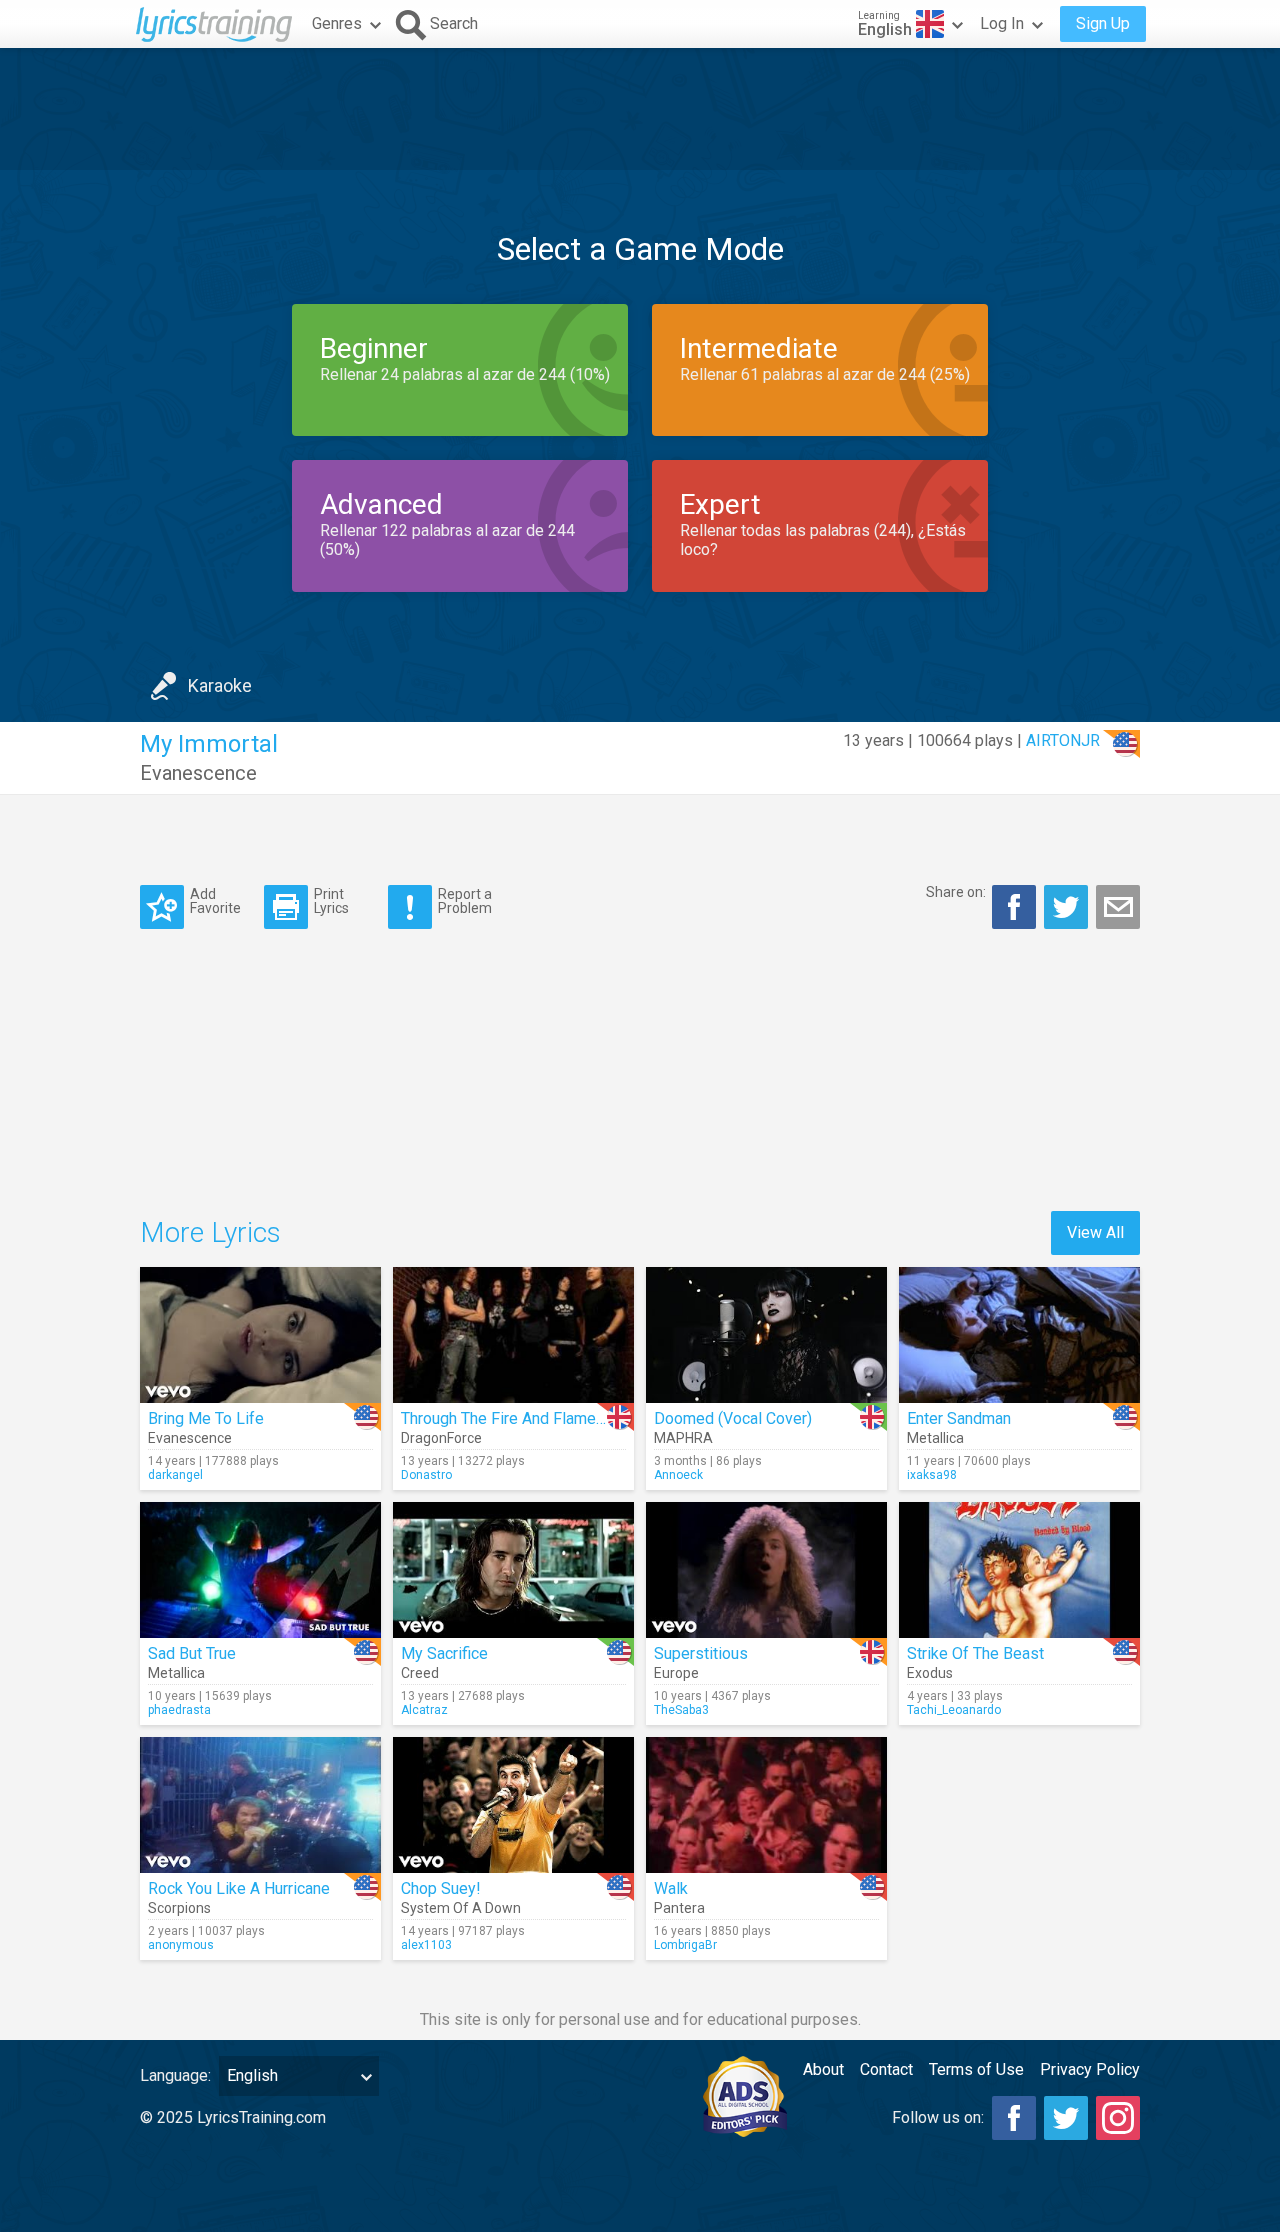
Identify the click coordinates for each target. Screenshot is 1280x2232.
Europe (676, 1673)
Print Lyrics (331, 900)
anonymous (181, 1945)
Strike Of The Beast (975, 1653)
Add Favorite (215, 900)
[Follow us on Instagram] (1118, 2118)
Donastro (426, 1475)
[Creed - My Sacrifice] (513, 1570)
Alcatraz (424, 1710)
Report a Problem (465, 900)
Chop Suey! (441, 1888)
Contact (886, 2069)
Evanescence (198, 773)
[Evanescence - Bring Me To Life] (260, 1335)
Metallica (935, 1438)
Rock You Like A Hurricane (239, 1888)
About (823, 2069)
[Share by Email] (1118, 907)
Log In (1002, 23)
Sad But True (192, 1653)
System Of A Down (461, 1908)
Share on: (956, 892)
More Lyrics (210, 1232)
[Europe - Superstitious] (766, 1570)
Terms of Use (976, 2069)
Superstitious (701, 1653)
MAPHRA (683, 1438)
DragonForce (441, 1438)
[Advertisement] (640, 109)
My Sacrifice (444, 1653)
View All (1095, 1232)
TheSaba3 (681, 1710)
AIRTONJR (1063, 740)
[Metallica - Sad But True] (260, 1570)
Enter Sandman (959, 1418)
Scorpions (179, 1908)
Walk (671, 1888)
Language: (175, 2075)
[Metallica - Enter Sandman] (1019, 1335)
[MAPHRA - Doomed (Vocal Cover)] (766, 1335)
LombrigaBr (685, 1945)
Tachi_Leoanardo (954, 1710)
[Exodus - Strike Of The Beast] (1019, 1570)
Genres (337, 23)
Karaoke (220, 685)
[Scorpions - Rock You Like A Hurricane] (260, 1805)
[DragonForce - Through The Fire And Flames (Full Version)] (513, 1335)
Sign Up (1103, 23)
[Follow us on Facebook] (1014, 2118)
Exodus (930, 1673)
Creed (420, 1673)
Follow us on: (938, 2117)
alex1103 (426, 1945)
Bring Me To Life (206, 1418)
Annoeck (678, 1475)
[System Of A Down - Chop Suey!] (513, 1805)
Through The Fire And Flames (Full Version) (551, 1418)
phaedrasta (179, 1710)
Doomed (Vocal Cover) (733, 1418)
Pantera (679, 1908)
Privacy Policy (1090, 2069)
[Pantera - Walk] (766, 1805)
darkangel (175, 1475)
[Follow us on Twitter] (1066, 2118)
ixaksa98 (932, 1475)
